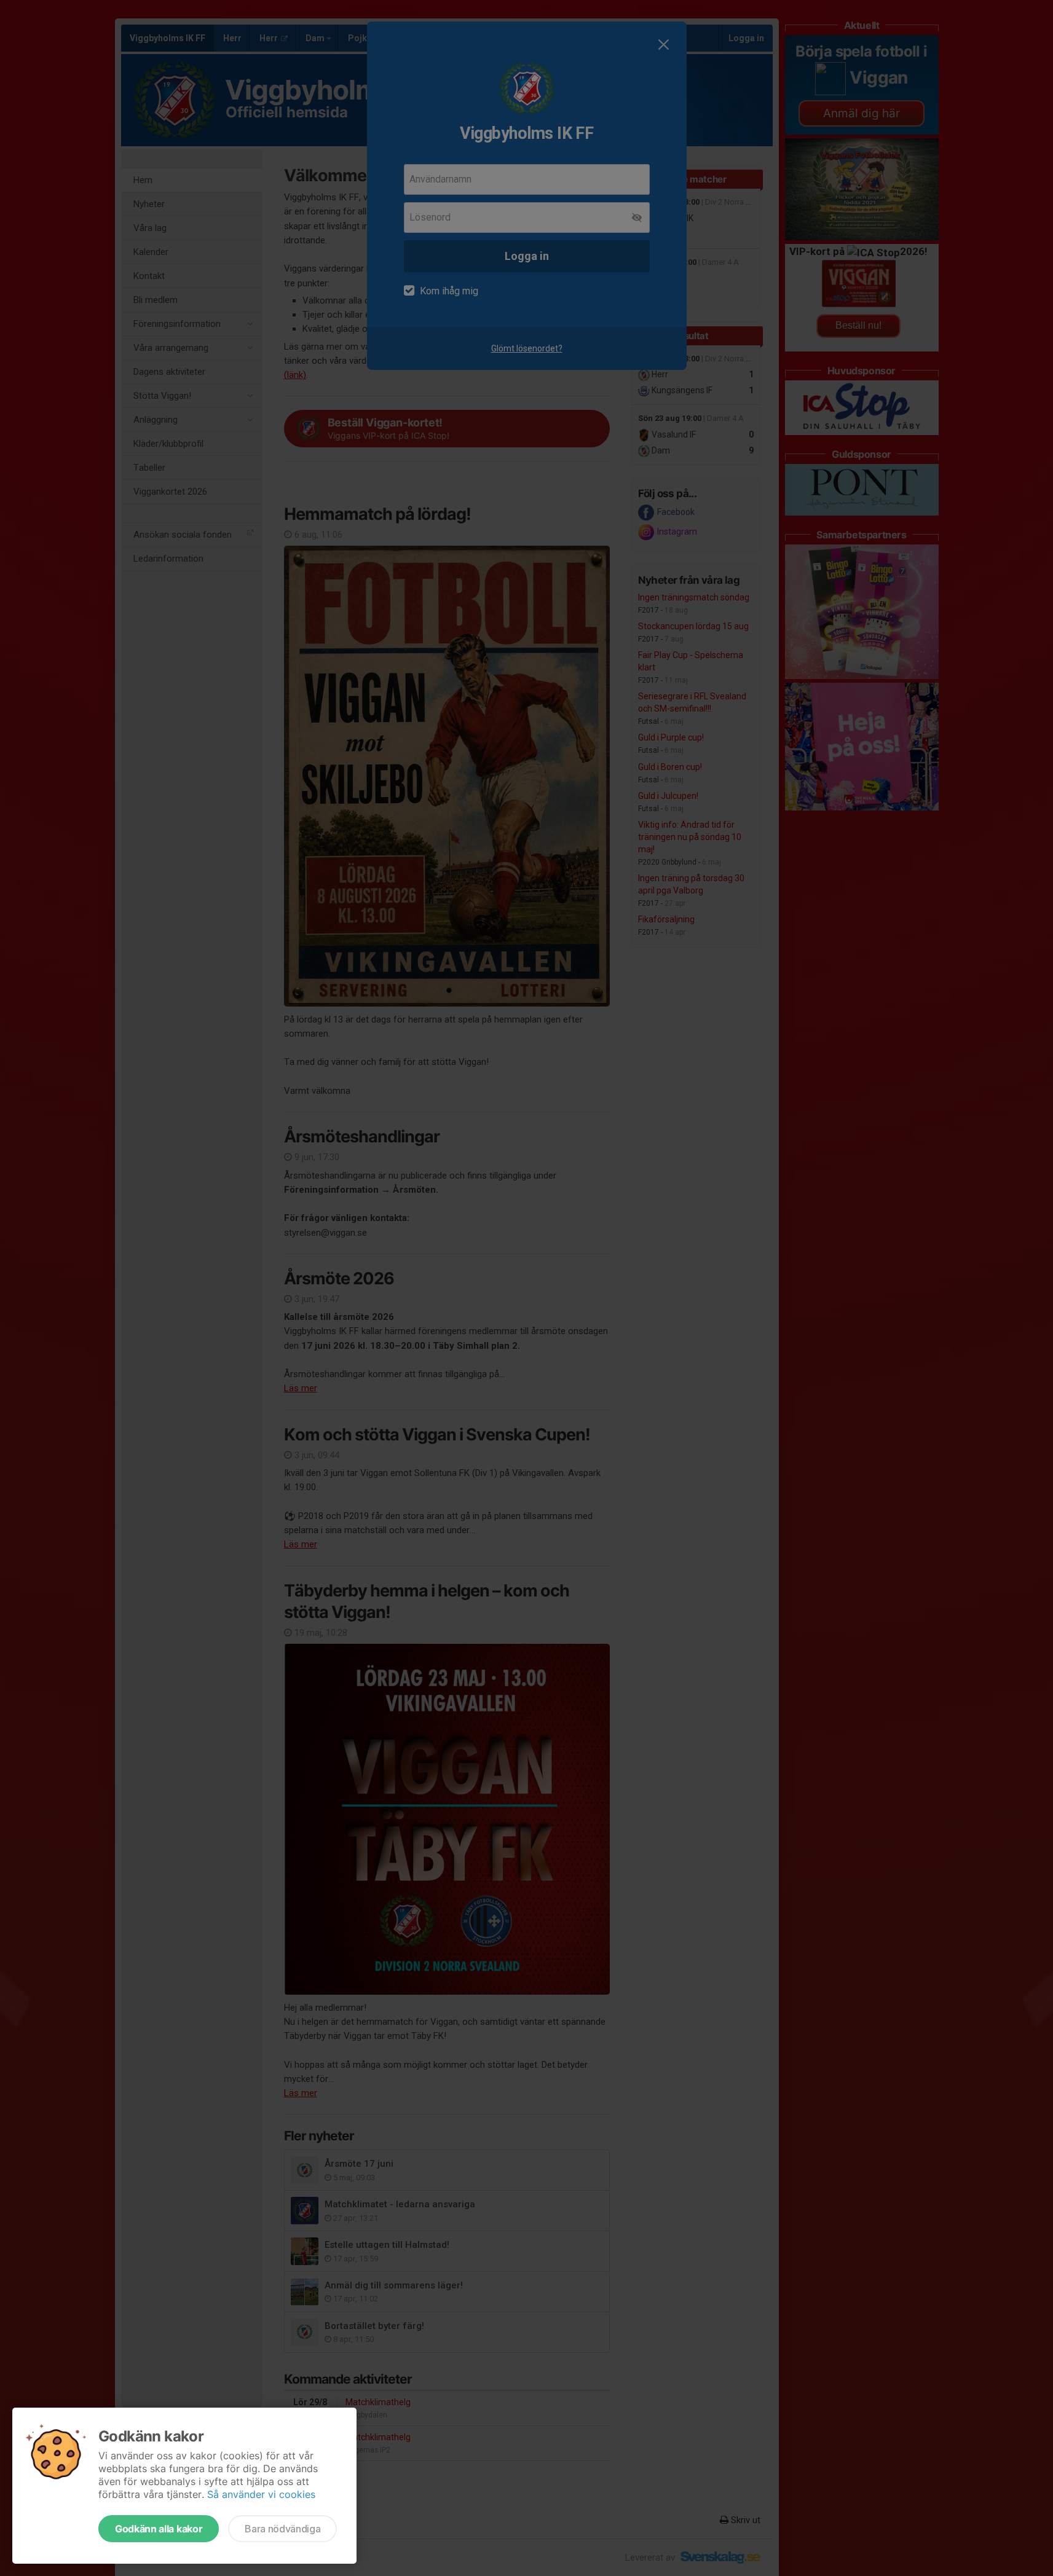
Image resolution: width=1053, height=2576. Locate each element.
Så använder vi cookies (261, 2494)
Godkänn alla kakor (159, 2529)
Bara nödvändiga (282, 2529)
